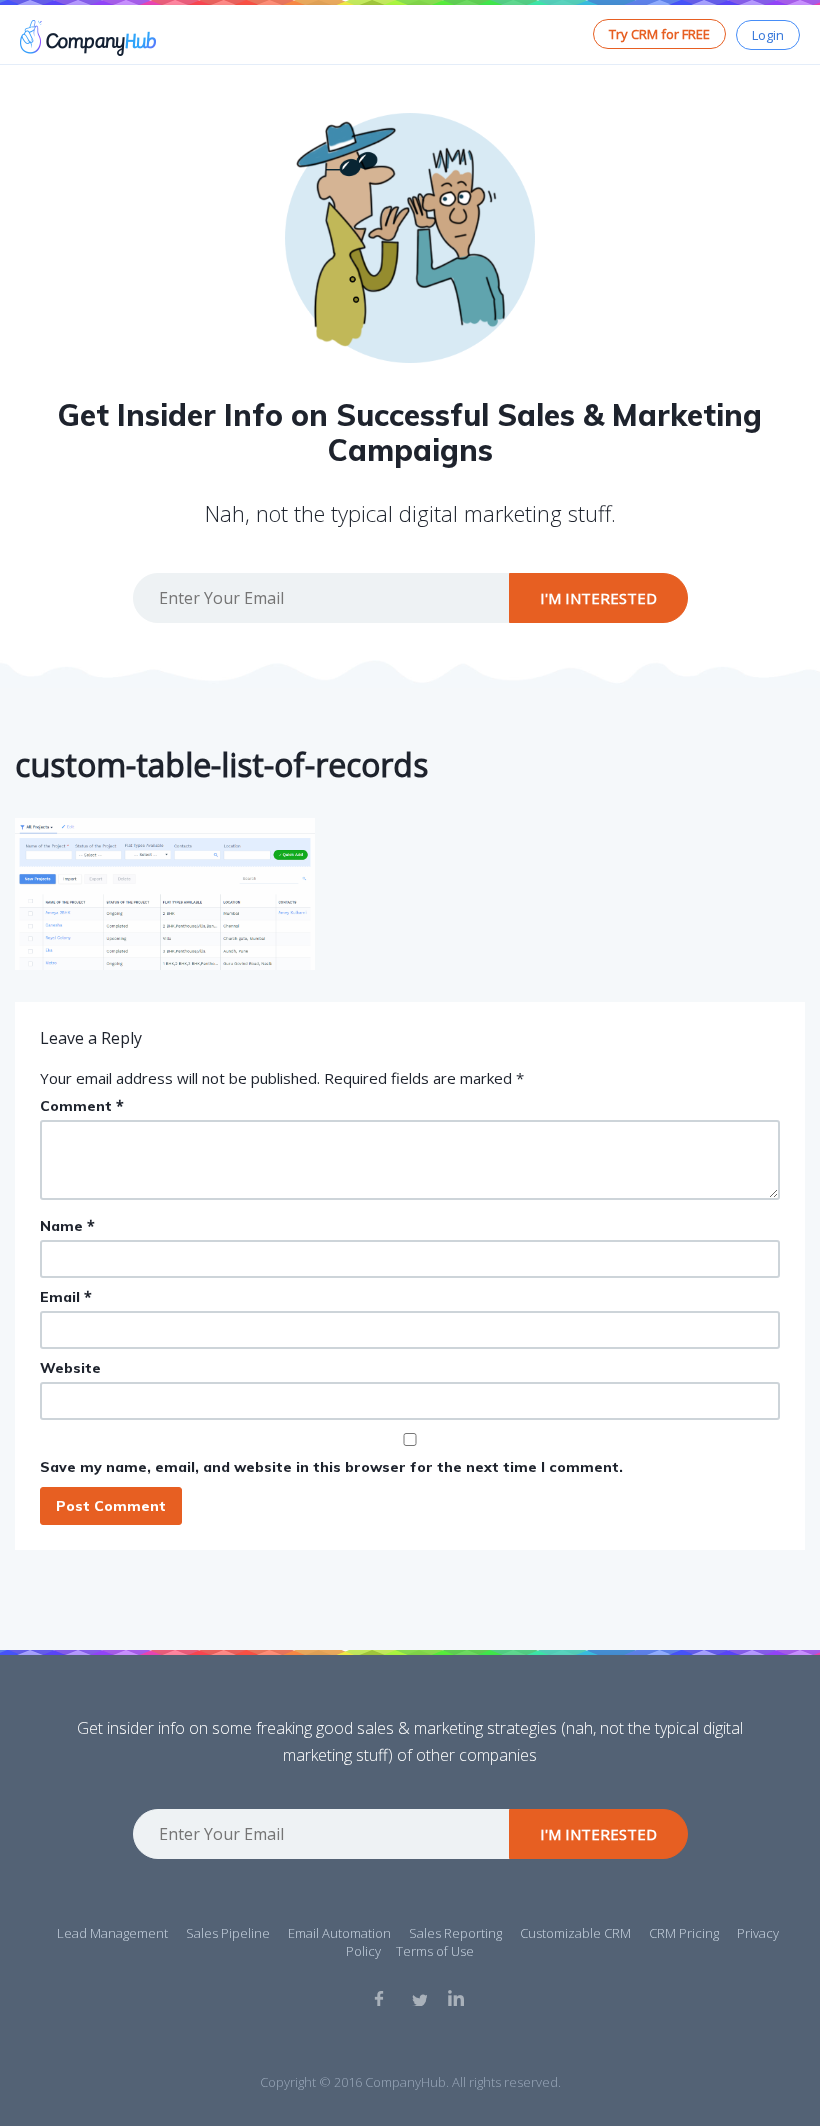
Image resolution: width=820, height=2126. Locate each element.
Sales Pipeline (228, 1933)
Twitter (419, 1998)
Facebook (382, 1998)
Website (70, 1368)
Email (66, 1296)
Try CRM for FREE (659, 34)
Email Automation (339, 1933)
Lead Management (112, 1933)
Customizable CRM (575, 1933)
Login (768, 35)
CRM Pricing (684, 1933)
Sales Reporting (455, 1933)
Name (67, 1225)
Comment (82, 1105)
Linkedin (456, 1998)
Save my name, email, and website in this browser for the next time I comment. (331, 1467)
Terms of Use (435, 1951)
